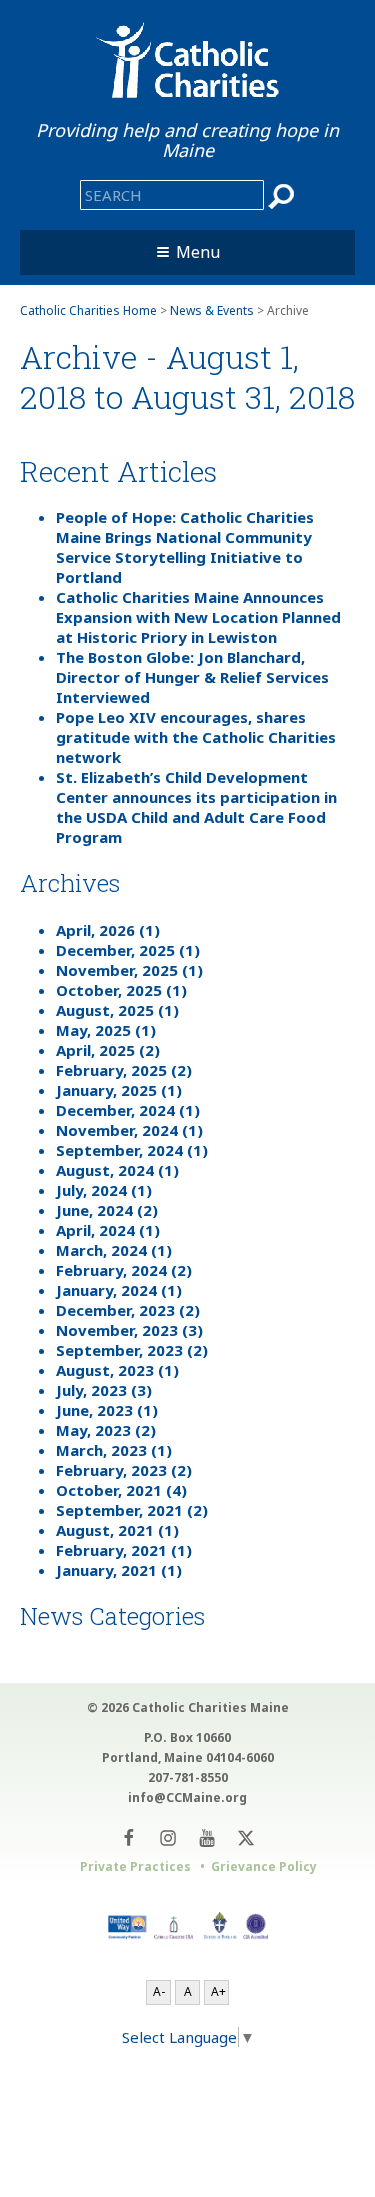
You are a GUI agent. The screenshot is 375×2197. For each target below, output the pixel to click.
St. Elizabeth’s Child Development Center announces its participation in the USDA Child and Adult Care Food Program (196, 807)
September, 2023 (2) (132, 1350)
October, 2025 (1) (121, 990)
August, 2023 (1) (117, 1370)
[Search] (282, 196)
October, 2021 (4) (121, 1490)
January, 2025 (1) (119, 1090)
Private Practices (135, 1866)
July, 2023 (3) (104, 1390)
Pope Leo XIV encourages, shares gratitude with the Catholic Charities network (196, 737)
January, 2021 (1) (119, 1570)
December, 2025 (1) (128, 950)
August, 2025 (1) (117, 1010)
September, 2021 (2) (132, 1510)
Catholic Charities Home (88, 310)
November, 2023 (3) (129, 1330)
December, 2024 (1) (128, 1110)
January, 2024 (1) (119, 1290)
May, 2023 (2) (106, 1430)
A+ (218, 1991)
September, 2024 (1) (132, 1150)
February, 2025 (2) (124, 1070)
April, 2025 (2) (108, 1050)
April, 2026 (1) (108, 930)
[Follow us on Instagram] (168, 1837)
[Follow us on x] (246, 1837)
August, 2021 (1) (117, 1530)
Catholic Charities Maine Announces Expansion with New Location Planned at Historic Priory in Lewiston (198, 617)
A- (159, 1991)
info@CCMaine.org (187, 1797)
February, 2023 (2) (124, 1470)
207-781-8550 (188, 1777)
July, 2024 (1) (104, 1190)
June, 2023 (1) (107, 1410)
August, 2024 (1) (117, 1170)
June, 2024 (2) (107, 1210)
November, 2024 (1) (129, 1130)
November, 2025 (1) (129, 970)
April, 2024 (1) (108, 1230)
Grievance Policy (264, 1866)
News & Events (212, 310)
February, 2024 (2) (124, 1270)
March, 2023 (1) (114, 1450)
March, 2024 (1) (114, 1250)
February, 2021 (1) (124, 1550)
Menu (198, 252)
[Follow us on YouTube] (207, 1837)
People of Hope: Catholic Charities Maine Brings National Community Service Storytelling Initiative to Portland (185, 547)
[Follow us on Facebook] (129, 1837)
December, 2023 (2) (128, 1310)
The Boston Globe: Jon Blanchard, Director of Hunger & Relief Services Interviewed (192, 677)
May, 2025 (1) (106, 1030)
